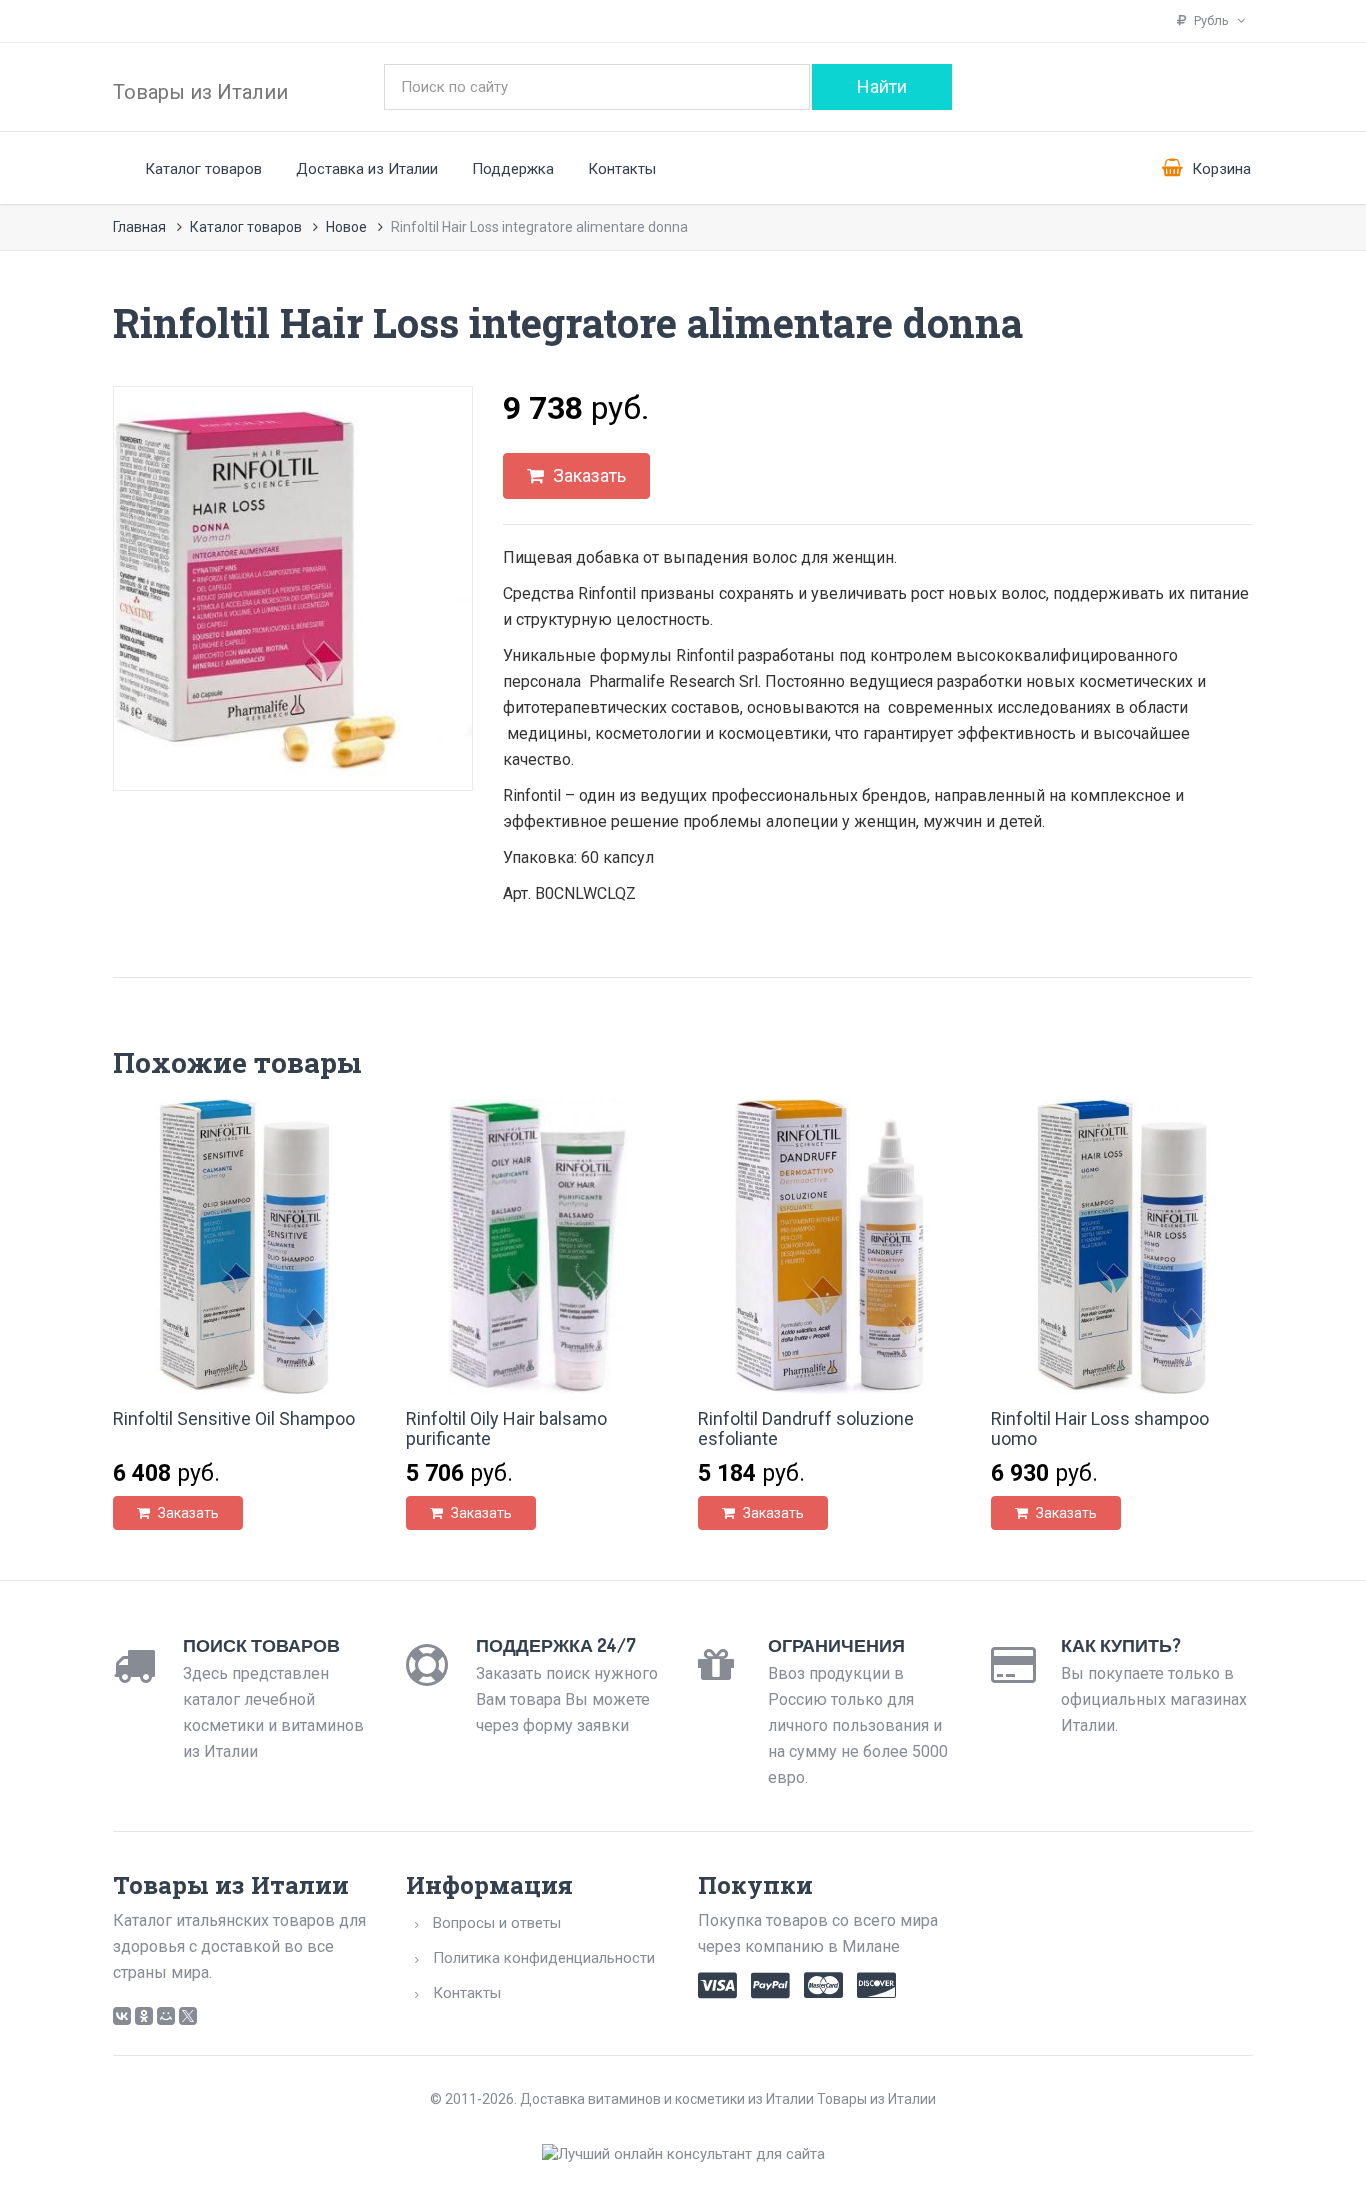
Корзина (1219, 169)
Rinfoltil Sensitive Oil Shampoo (234, 1418)
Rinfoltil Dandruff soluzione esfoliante (806, 1428)
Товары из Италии (200, 92)
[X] (188, 2016)
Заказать (587, 475)
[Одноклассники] (144, 2016)
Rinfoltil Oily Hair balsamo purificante (506, 1428)
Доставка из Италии (367, 169)
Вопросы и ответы (497, 1923)
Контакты (622, 169)
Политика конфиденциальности (544, 1958)
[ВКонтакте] (122, 2016)
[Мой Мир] (166, 2016)
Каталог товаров (203, 169)
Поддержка (513, 169)
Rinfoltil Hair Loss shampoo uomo (1100, 1428)
